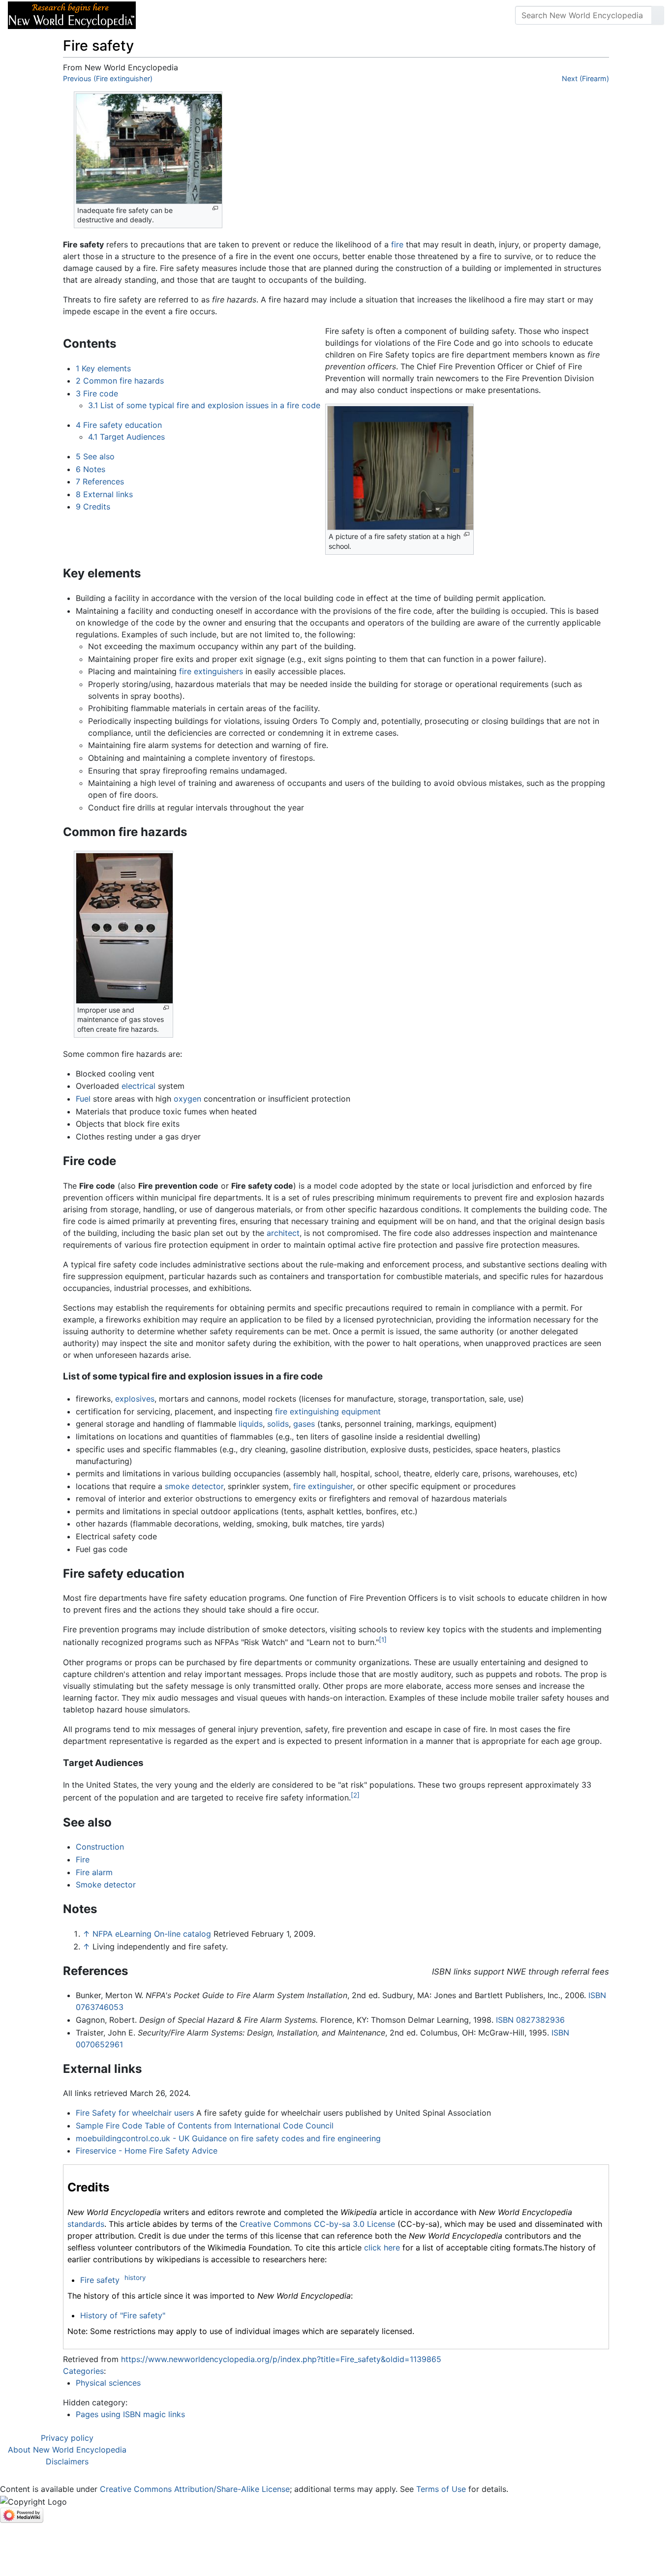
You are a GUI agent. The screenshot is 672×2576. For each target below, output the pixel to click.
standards (86, 2224)
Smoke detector (106, 1885)
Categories (83, 2371)
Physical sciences (108, 2383)
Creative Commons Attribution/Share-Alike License (195, 2489)
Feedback (252, 15)
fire (397, 244)
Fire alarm (94, 1872)
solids (278, 1424)
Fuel (83, 1099)
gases (304, 1424)
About (207, 15)
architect (283, 1233)
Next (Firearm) (585, 78)
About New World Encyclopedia (67, 2450)
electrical (138, 1086)
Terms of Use (441, 2489)
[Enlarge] (215, 208)
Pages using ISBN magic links (130, 2414)
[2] (355, 1795)
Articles (166, 15)
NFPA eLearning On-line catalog (152, 1934)
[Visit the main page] (72, 14)
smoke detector (194, 1486)
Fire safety (100, 2280)
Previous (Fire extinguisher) (108, 78)
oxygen (187, 1099)
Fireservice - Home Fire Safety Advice (147, 2151)
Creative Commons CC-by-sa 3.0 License (317, 2224)
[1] (383, 1640)
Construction (100, 1847)
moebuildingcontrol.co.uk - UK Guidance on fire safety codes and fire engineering (228, 2138)
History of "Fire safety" (123, 2315)
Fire (83, 1859)
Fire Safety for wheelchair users (135, 2113)
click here (382, 2247)
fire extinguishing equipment (328, 1411)
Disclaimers (67, 2461)
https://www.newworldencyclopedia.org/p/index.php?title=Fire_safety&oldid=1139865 (281, 2359)
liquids (251, 1424)
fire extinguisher (323, 1486)
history (135, 2277)
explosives (135, 1399)
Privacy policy (67, 2438)
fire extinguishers (211, 671)
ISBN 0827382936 (530, 2020)
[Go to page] (658, 15)
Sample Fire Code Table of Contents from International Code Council (205, 2126)
